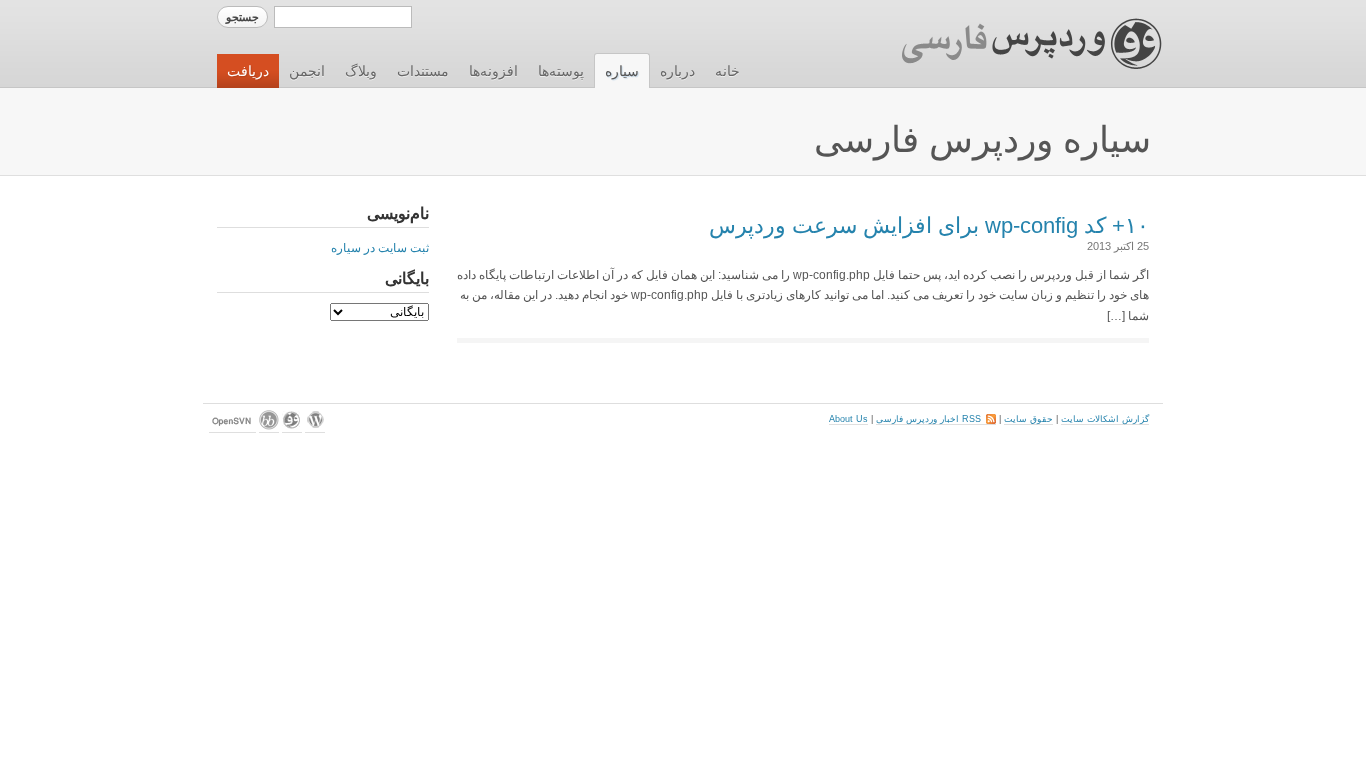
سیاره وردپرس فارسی (982, 139)
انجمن (307, 71)
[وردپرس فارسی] (292, 427)
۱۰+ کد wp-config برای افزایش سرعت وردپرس (929, 225)
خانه (727, 71)
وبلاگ (361, 71)
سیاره (622, 71)
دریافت (248, 71)
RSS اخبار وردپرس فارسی (936, 419)
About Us (848, 419)
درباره (677, 71)
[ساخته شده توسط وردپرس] (315, 427)
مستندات (423, 71)
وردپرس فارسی (1012, 44)
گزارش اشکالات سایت (1105, 419)
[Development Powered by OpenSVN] (232, 427)
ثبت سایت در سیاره (380, 248)
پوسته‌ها (561, 71)
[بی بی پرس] (269, 427)
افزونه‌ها (493, 71)
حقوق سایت (1028, 419)
